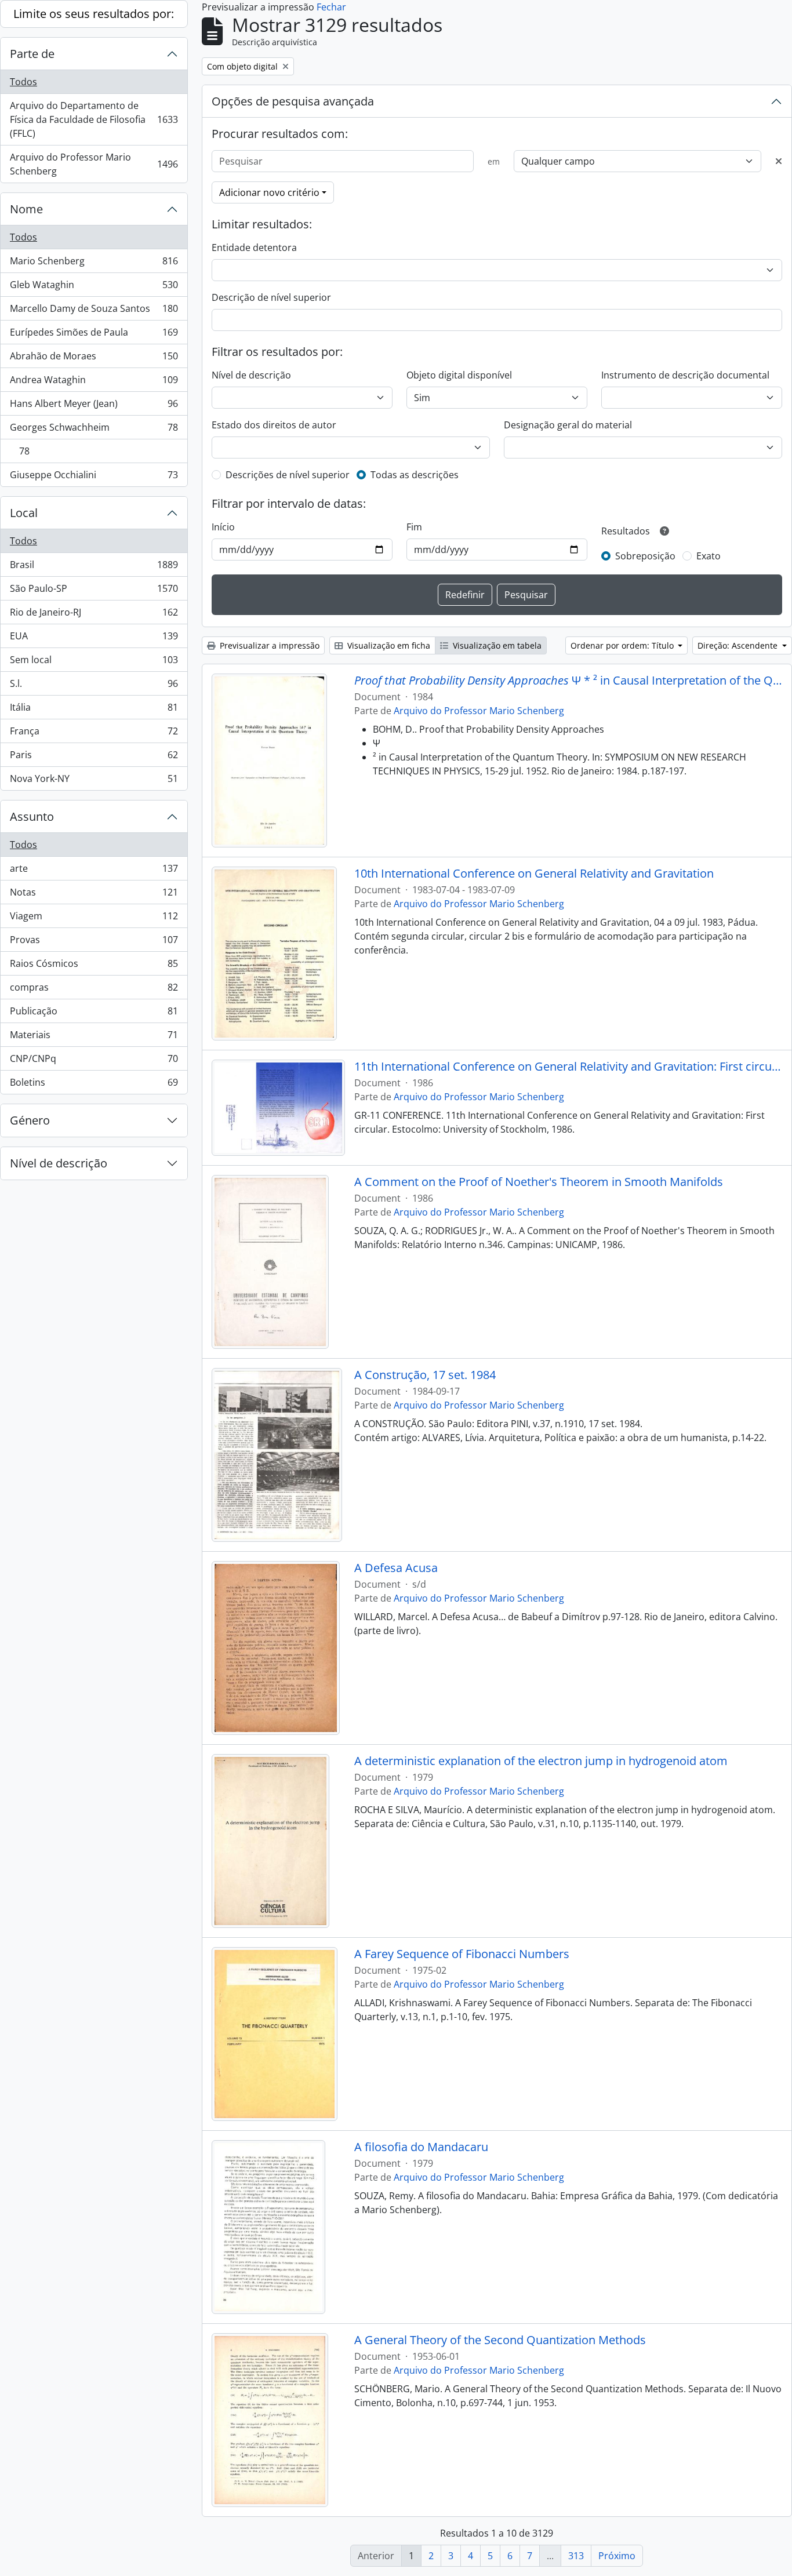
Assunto (32, 816)
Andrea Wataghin (94, 383)
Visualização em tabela (496, 645)
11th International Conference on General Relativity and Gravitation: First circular (568, 1067)
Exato (709, 556)
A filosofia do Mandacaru (421, 2147)
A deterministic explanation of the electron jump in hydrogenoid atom (541, 1761)
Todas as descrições (415, 475)
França (94, 734)
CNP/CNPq (94, 1061)
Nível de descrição (59, 1163)
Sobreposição (645, 556)
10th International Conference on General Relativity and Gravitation (534, 874)
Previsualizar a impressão (268, 645)
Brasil (94, 567)
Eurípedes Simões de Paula (94, 335)
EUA (94, 639)
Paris (94, 758)
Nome (26, 209)
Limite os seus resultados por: (94, 14)
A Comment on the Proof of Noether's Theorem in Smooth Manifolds (539, 1182)
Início (223, 527)
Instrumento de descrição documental (685, 375)
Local (24, 513)
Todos (23, 82)
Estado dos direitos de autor (274, 425)
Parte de (32, 54)
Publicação (94, 1014)
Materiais (94, 1038)
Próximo (617, 2556)
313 (576, 2556)
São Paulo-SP (94, 591)
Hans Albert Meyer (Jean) (94, 406)
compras (94, 990)
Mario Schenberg (94, 264)
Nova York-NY (94, 781)
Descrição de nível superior (271, 297)
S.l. (94, 686)
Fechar (331, 7)
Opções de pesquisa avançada (293, 101)
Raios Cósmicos (94, 966)
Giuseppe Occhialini (94, 477)
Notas (94, 895)
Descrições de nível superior (288, 475)
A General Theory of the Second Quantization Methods (500, 2340)
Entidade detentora (254, 248)
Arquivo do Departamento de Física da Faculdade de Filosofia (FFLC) (94, 119)
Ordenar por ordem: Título (623, 645)
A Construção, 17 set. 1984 (425, 1375)
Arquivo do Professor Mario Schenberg (94, 164)
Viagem (94, 919)
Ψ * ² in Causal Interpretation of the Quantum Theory (568, 681)
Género (30, 1120)
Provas (94, 943)
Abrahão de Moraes (94, 359)
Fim (414, 527)
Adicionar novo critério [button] (269, 192)
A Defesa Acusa (396, 1568)
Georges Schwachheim (94, 430)
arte (94, 871)
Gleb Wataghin (94, 288)
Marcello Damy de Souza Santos (94, 311)
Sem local (94, 663)
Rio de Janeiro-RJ (94, 615)
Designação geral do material (568, 425)
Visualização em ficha (388, 645)
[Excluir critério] (779, 161)
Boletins (94, 1085)
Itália (94, 710)
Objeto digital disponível (459, 375)
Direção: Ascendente (739, 645)
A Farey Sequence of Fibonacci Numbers (462, 1954)
